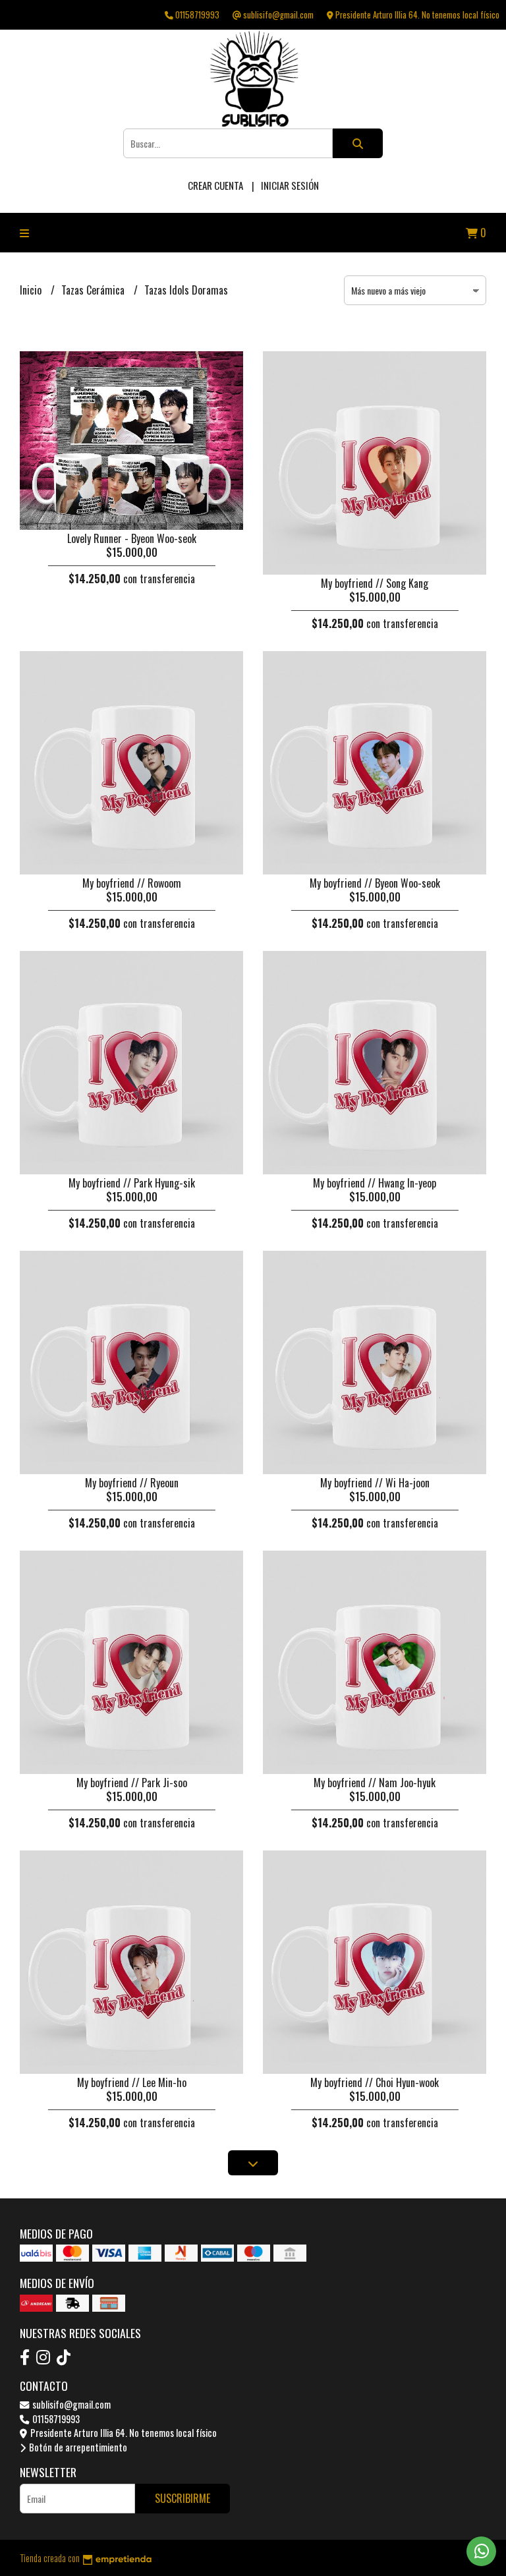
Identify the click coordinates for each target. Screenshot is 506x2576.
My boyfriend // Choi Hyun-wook (375, 2082)
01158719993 (55, 2419)
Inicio (32, 290)
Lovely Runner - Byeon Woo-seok (132, 538)
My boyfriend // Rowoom (132, 883)
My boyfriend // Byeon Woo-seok (375, 883)
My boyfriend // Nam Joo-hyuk (375, 1783)
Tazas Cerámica (94, 290)
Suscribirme (183, 2498)
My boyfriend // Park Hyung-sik (132, 1183)
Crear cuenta (215, 185)
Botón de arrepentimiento (77, 2447)
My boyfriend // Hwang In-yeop (375, 1183)
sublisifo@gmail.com (70, 2404)
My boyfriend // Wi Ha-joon (375, 1483)
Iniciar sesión (290, 185)
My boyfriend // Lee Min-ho (132, 2082)
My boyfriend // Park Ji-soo (132, 1783)
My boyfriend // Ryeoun (132, 1483)
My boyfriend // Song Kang (375, 583)
